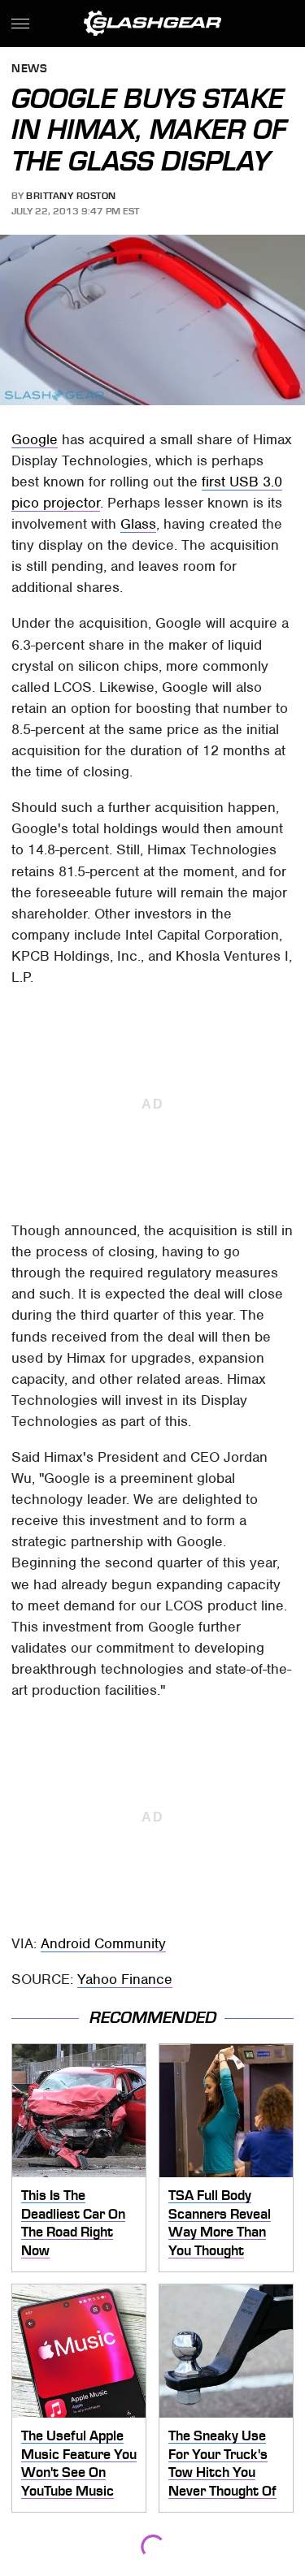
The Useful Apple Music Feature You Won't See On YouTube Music (79, 2463)
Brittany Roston (71, 196)
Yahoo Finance (125, 1979)
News (29, 69)
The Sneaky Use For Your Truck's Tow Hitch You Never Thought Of (222, 2463)
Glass (138, 524)
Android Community (103, 1943)
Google (35, 439)
